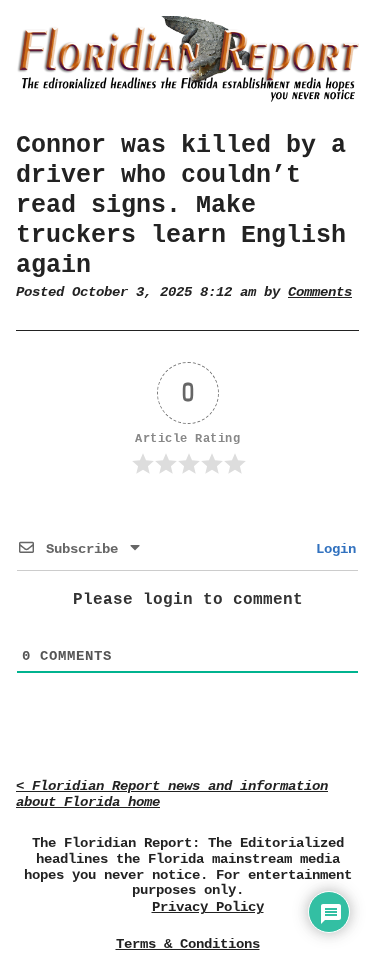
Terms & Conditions (188, 944)
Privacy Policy (208, 907)
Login (332, 549)
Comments (320, 292)
